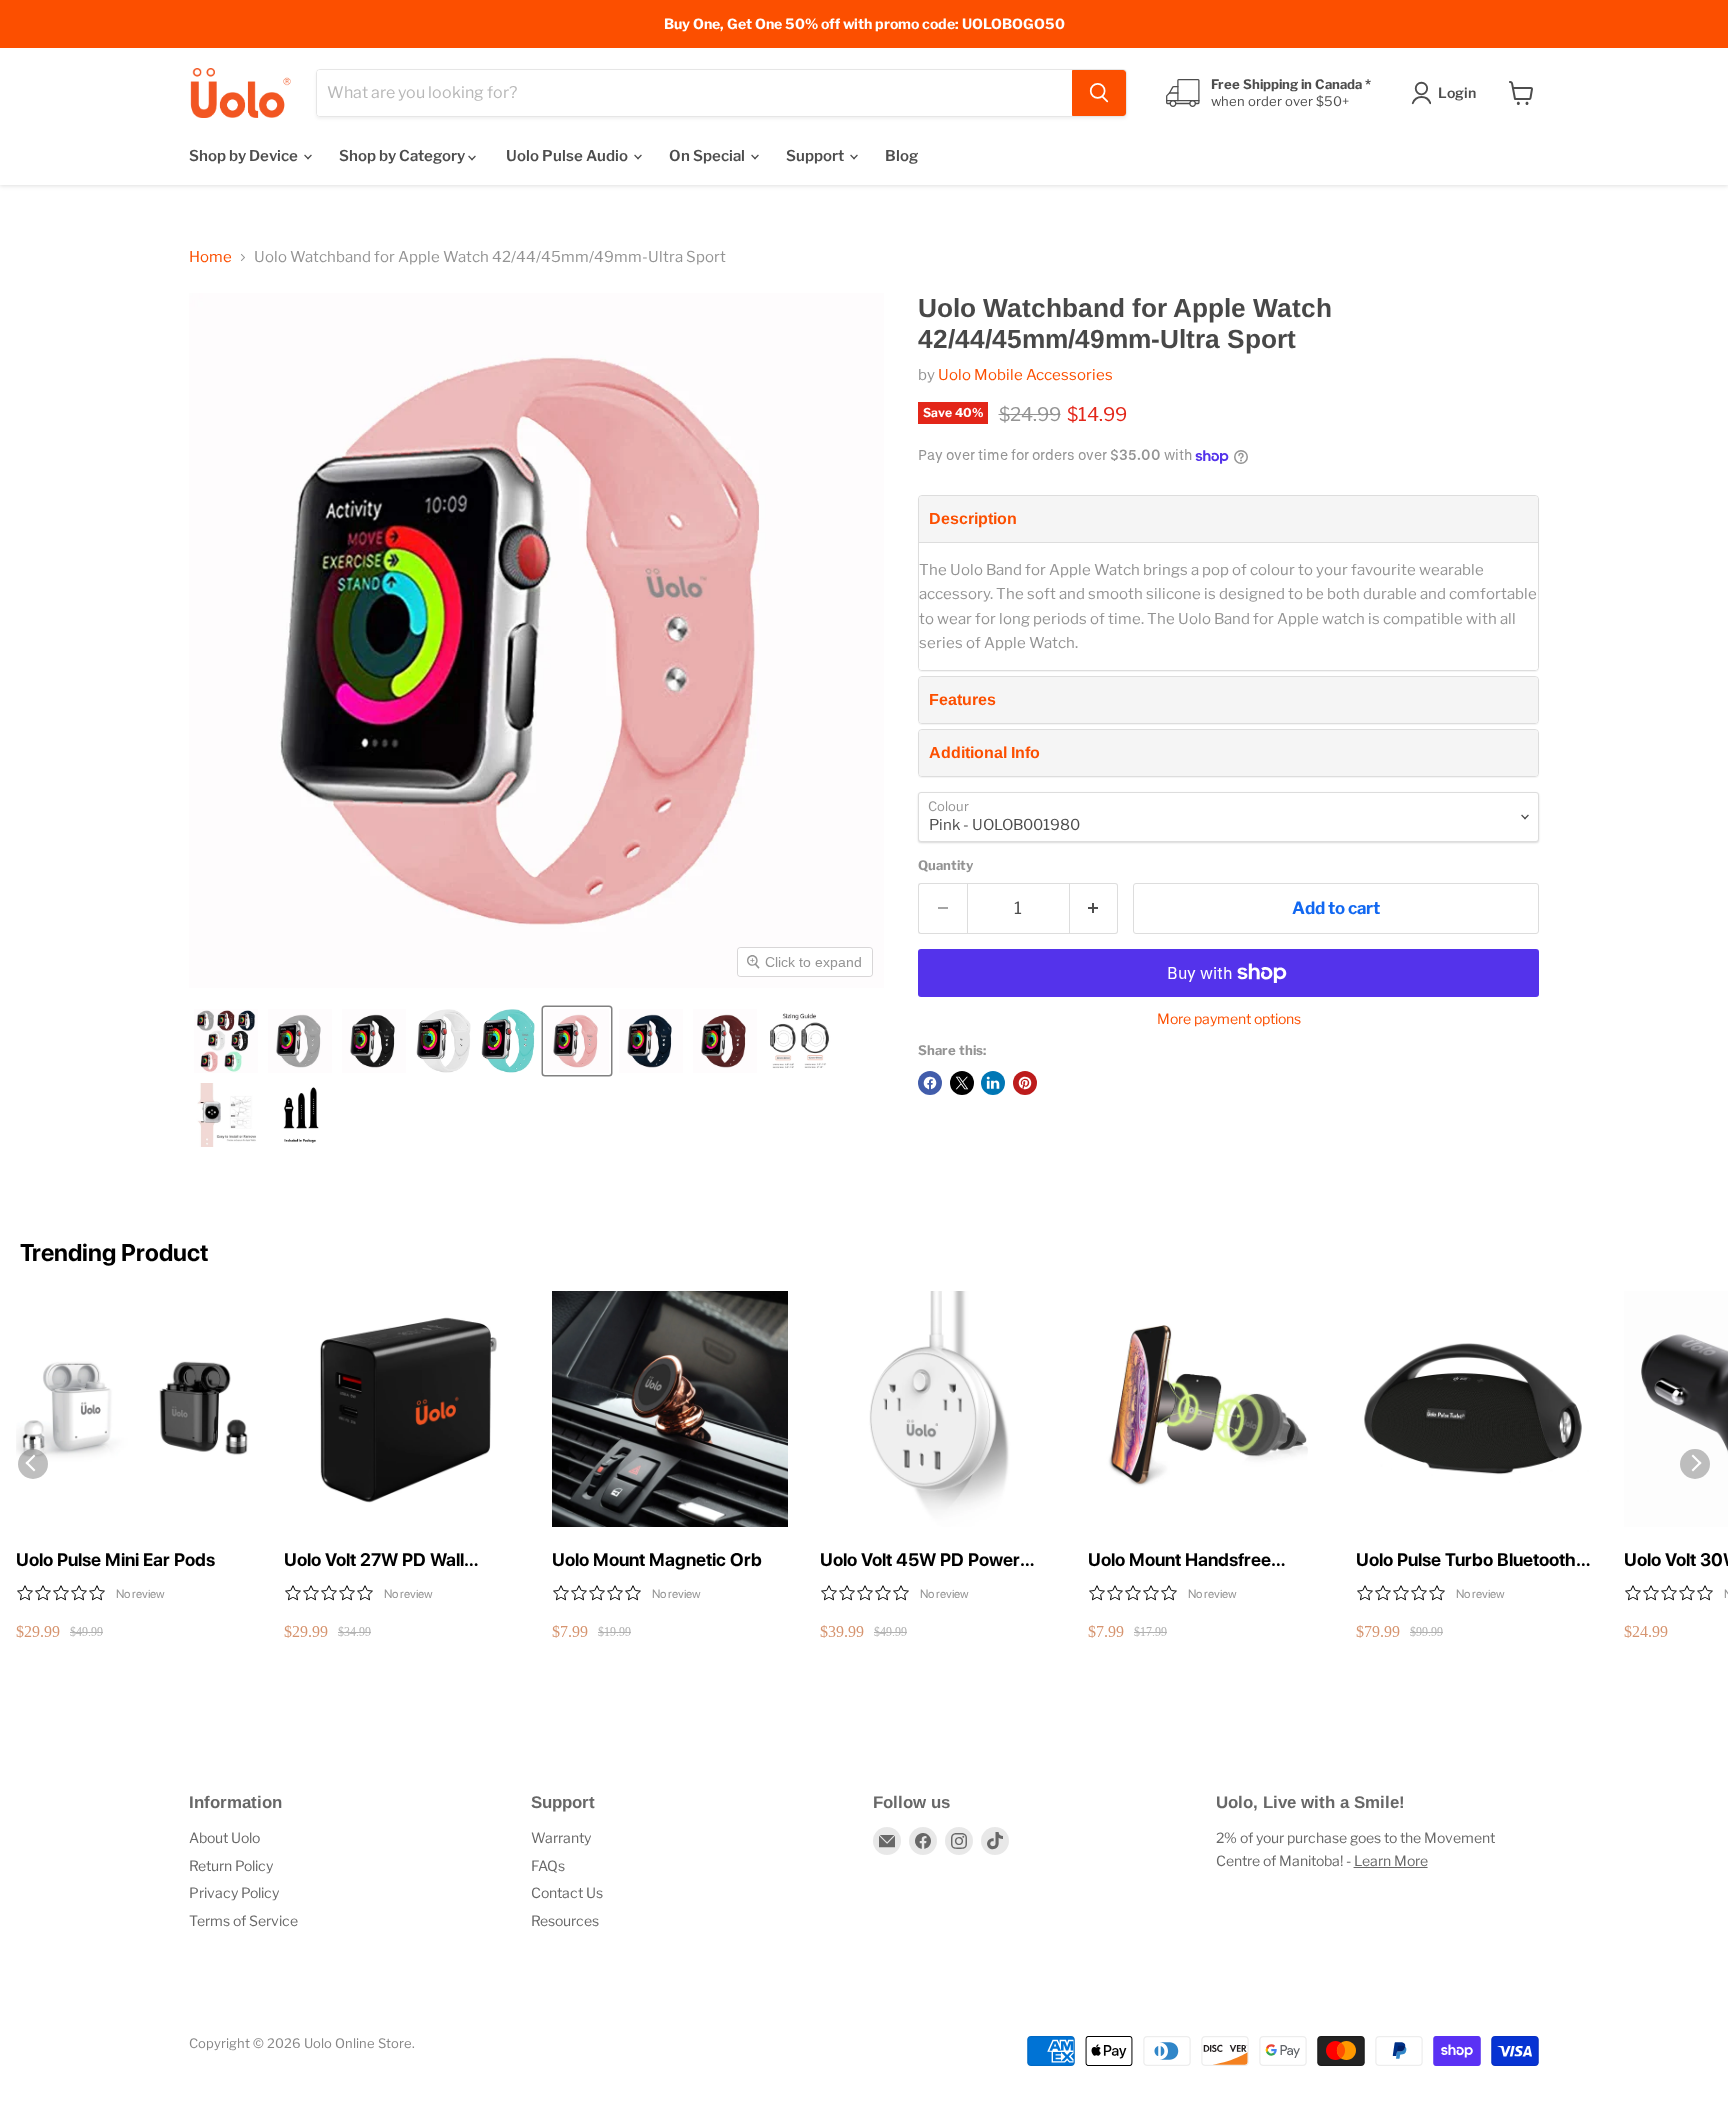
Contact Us (567, 1892)
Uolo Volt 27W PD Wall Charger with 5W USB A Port (401, 1560)
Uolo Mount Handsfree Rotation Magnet (1179, 1560)
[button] (226, 1041)
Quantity (945, 865)
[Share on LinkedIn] (993, 1083)
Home (210, 257)
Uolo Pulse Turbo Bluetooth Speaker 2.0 (1466, 1560)
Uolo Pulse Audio (568, 156)
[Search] (1099, 93)
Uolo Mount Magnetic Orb (657, 1559)
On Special (708, 156)
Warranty (561, 1837)
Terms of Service (243, 1920)
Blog (901, 156)
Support (816, 156)
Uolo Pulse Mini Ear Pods (115, 1559)
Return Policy (231, 1865)
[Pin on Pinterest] (1025, 1083)
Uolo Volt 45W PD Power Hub (920, 1560)
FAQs (548, 1865)
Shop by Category (403, 156)
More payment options (1229, 1019)
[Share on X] (962, 1083)
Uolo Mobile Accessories (1025, 375)
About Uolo (224, 1837)
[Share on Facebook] (930, 1083)
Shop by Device (245, 156)
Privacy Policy (234, 1892)
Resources (565, 1920)
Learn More (1391, 1860)
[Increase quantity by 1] (1094, 908)
